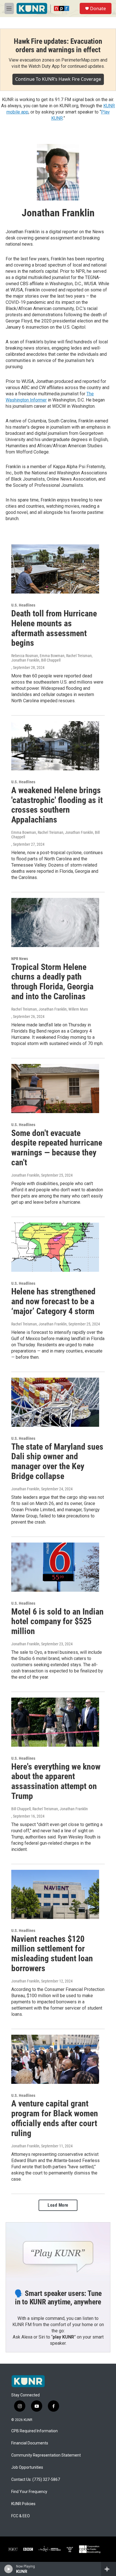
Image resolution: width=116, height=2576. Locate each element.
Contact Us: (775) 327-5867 (36, 2480)
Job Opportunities (27, 2467)
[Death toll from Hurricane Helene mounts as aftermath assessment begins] (55, 569)
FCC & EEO (21, 2516)
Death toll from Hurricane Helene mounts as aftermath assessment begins (54, 628)
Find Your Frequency (29, 2492)
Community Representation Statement (46, 2455)
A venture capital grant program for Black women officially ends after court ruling (55, 2118)
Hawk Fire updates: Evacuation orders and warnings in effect (58, 45)
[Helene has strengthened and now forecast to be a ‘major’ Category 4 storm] (55, 1247)
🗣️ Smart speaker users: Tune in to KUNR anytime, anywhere (58, 2298)
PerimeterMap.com (80, 60)
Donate (98, 8)
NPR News (20, 959)
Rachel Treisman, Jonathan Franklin (39, 1324)
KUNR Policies (23, 2504)
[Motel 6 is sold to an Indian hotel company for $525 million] (55, 1567)
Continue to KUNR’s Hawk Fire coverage (58, 79)
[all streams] (109, 2569)
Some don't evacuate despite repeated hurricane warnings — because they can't (57, 1148)
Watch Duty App (44, 66)
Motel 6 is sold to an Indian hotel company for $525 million (57, 1621)
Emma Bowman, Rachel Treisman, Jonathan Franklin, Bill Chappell (55, 835)
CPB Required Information (34, 2431)
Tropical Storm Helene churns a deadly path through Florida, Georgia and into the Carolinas (52, 982)
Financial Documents (30, 2443)
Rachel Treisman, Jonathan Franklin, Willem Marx (50, 1009)
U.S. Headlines (23, 605)
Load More (58, 2205)
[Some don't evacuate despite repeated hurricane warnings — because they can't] (55, 1089)
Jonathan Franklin (25, 1175)
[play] (9, 2569)
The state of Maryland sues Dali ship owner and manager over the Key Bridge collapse (57, 1461)
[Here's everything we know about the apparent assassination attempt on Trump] (55, 1722)
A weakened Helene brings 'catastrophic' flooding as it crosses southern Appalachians (57, 805)
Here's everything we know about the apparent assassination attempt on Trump (56, 1781)
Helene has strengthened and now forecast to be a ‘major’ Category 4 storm (53, 1301)
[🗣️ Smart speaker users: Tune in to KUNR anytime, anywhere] (58, 2252)
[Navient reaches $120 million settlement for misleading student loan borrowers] (55, 1894)
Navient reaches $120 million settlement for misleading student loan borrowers (52, 1954)
